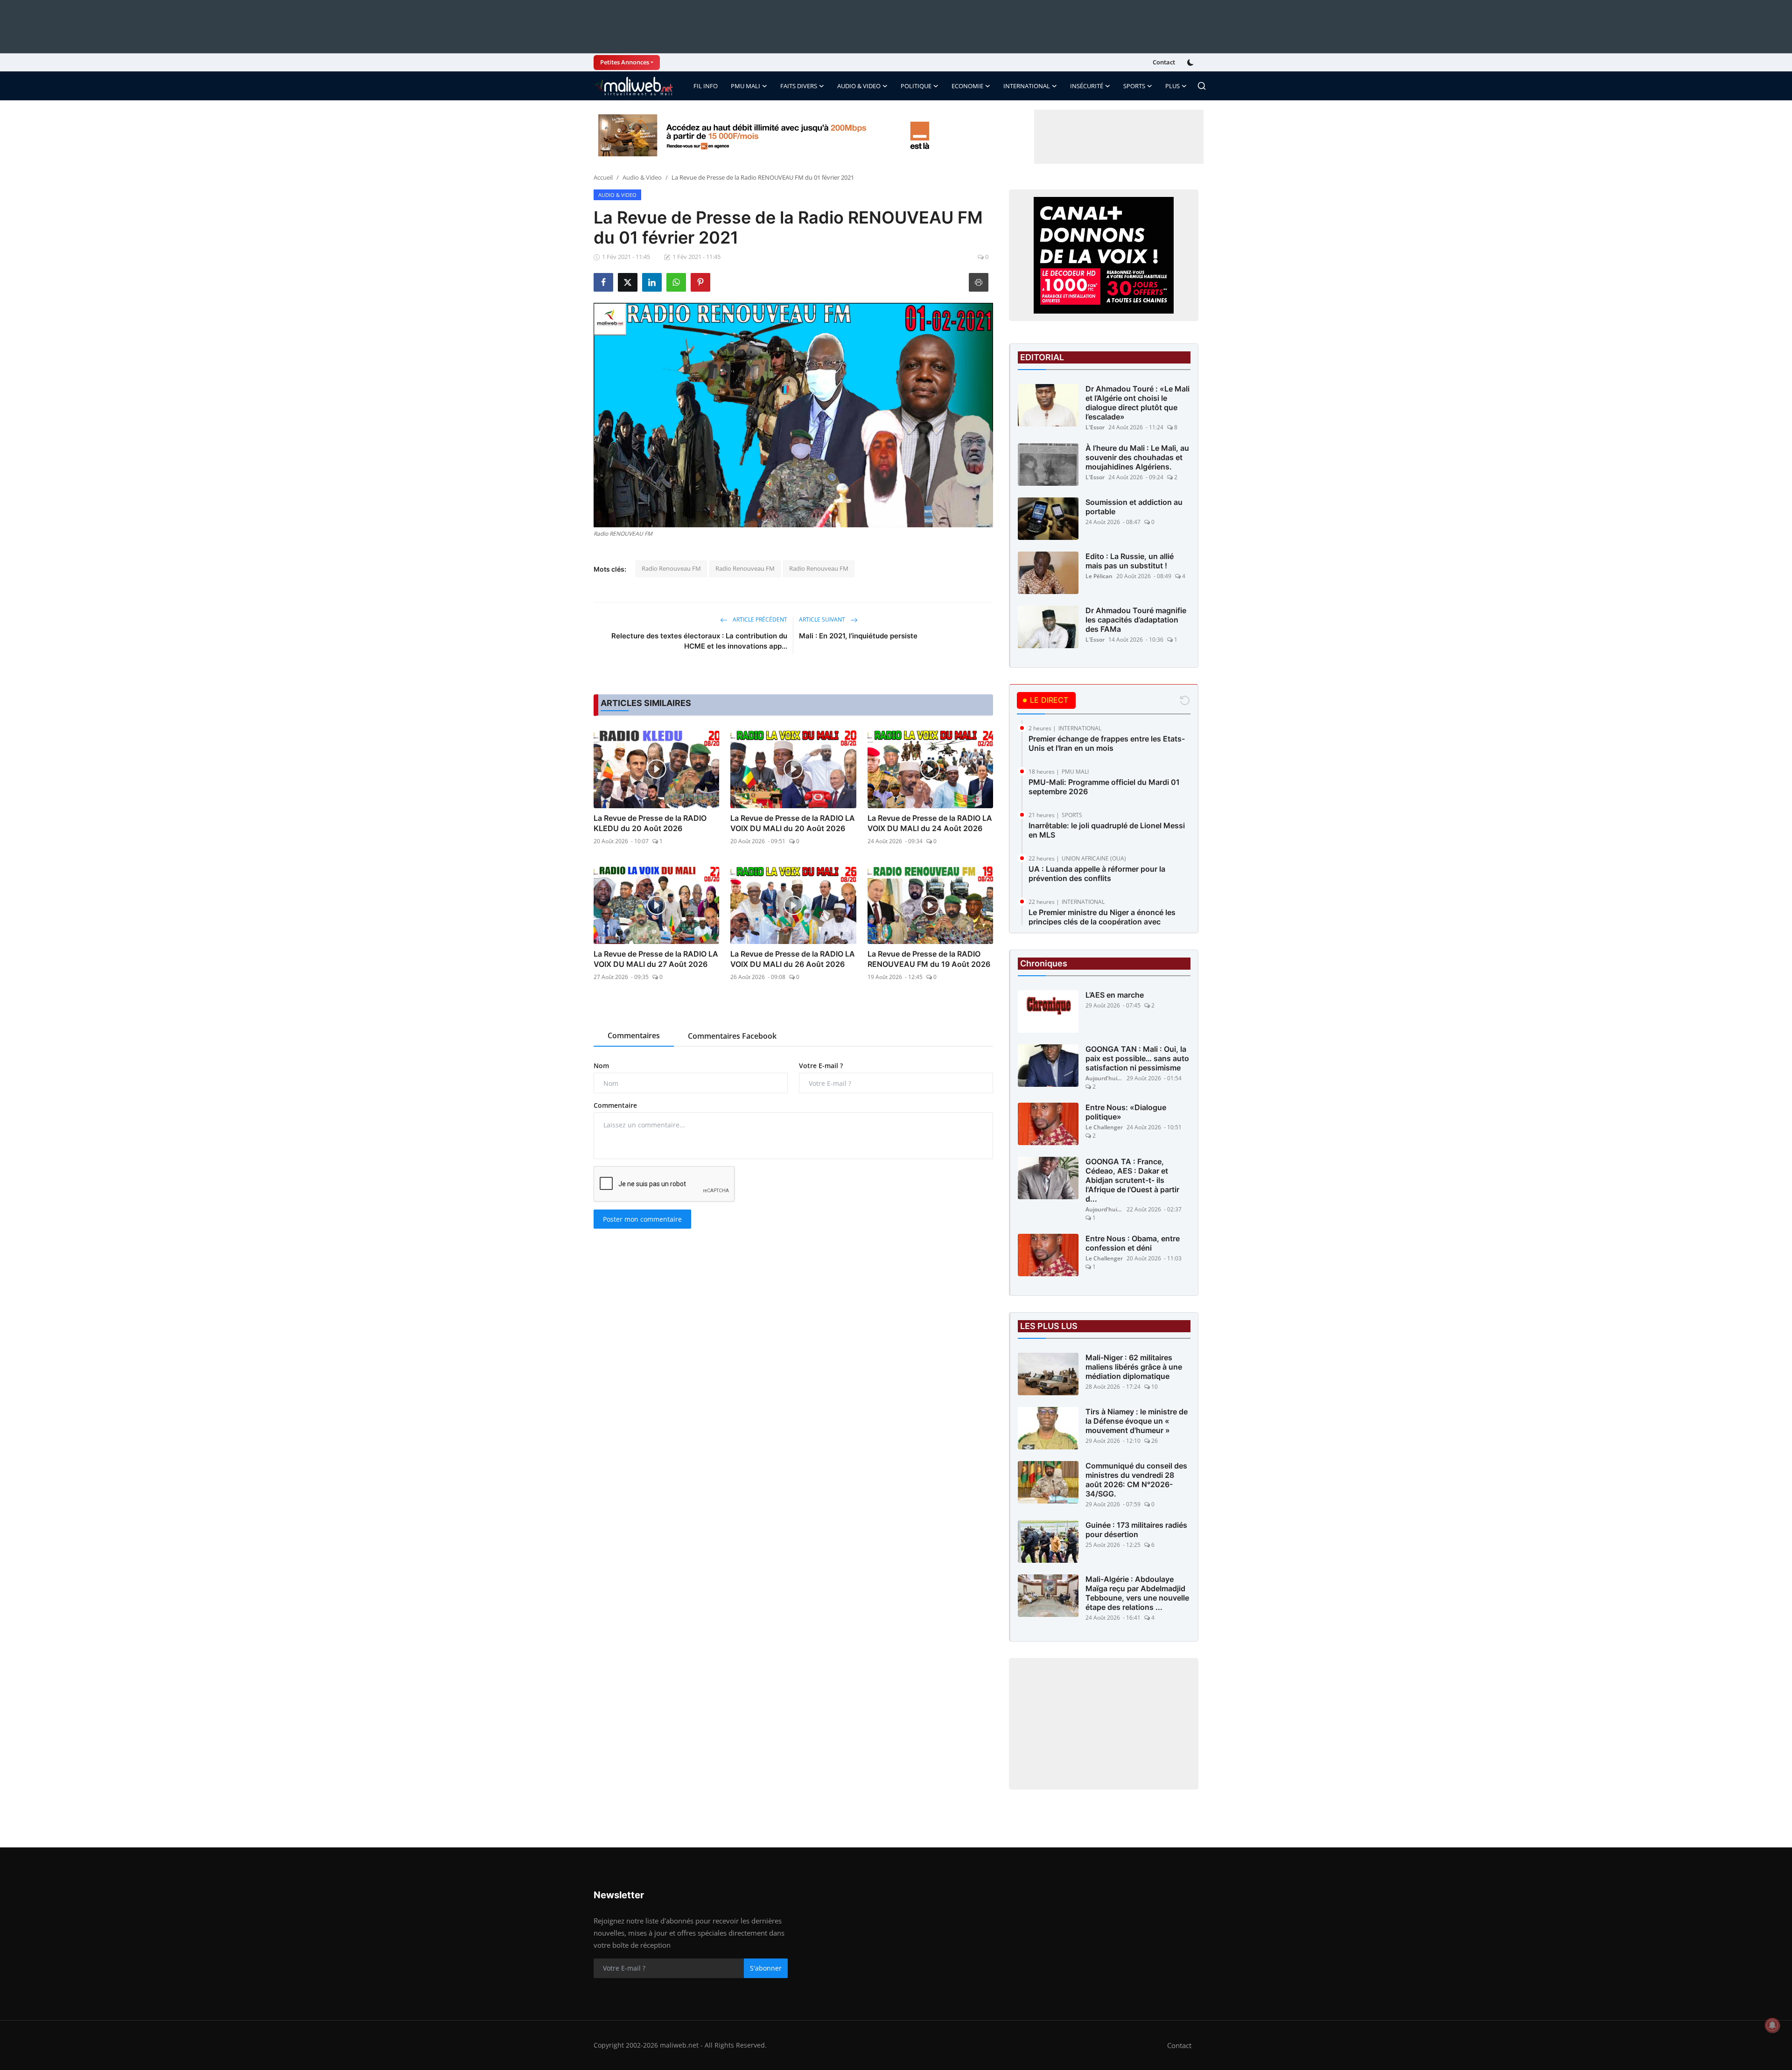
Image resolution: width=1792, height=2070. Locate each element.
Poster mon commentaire (642, 1219)
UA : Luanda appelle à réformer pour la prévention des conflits (1097, 874)
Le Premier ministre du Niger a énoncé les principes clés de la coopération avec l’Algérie (1102, 922)
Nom (601, 1066)
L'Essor (1095, 427)
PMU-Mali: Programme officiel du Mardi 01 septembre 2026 (1104, 787)
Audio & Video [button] (859, 86)
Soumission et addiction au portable (1134, 507)
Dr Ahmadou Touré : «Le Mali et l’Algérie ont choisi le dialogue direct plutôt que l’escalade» (1137, 403)
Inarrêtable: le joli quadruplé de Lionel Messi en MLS (1107, 830)
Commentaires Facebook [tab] (732, 1036)
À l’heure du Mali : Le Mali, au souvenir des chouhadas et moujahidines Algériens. (1137, 457)
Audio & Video (642, 177)
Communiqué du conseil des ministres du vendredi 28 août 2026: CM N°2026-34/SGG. (1136, 1480)
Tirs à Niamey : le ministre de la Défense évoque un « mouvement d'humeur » (1137, 1421)
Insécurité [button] (1087, 86)
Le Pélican (1099, 576)
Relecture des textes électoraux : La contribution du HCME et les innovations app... (699, 641)
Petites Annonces (625, 62)
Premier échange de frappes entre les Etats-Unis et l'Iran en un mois (1107, 743)
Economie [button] (967, 86)
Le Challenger (1104, 1127)
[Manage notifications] (1772, 2025)
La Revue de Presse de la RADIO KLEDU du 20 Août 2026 (650, 823)
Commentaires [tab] (634, 1035)
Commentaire (615, 1105)
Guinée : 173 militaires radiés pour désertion (1136, 1530)
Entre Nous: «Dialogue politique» (1126, 1112)
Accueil (603, 177)
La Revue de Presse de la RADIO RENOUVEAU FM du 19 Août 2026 (929, 959)
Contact (1164, 62)
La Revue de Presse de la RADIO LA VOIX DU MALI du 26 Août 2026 (793, 959)
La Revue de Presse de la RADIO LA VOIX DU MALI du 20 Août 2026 (793, 823)
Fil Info (706, 86)
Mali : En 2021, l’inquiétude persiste (858, 636)
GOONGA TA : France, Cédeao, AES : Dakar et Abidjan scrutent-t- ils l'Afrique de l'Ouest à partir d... (1132, 1180)
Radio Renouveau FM (671, 568)
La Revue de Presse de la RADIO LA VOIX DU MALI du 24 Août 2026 (930, 823)
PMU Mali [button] (745, 86)
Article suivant (823, 619)
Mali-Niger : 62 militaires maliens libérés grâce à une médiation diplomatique (1134, 1367)
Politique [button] (916, 86)
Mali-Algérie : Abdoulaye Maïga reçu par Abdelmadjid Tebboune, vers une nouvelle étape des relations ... (1137, 1593)
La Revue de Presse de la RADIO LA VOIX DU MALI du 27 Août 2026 (656, 959)
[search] (1202, 86)
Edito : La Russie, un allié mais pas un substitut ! (1130, 561)
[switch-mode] (1191, 63)
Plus (1172, 86)
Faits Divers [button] (799, 86)
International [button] (1027, 86)
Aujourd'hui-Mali (1104, 1078)
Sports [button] (1134, 86)
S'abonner (766, 1968)
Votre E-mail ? (821, 1066)
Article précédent (759, 619)
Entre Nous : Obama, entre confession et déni (1133, 1243)
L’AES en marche (1115, 995)
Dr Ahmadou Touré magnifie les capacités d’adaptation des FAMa (1136, 620)
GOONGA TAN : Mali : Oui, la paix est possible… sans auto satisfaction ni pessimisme (1137, 1058)
